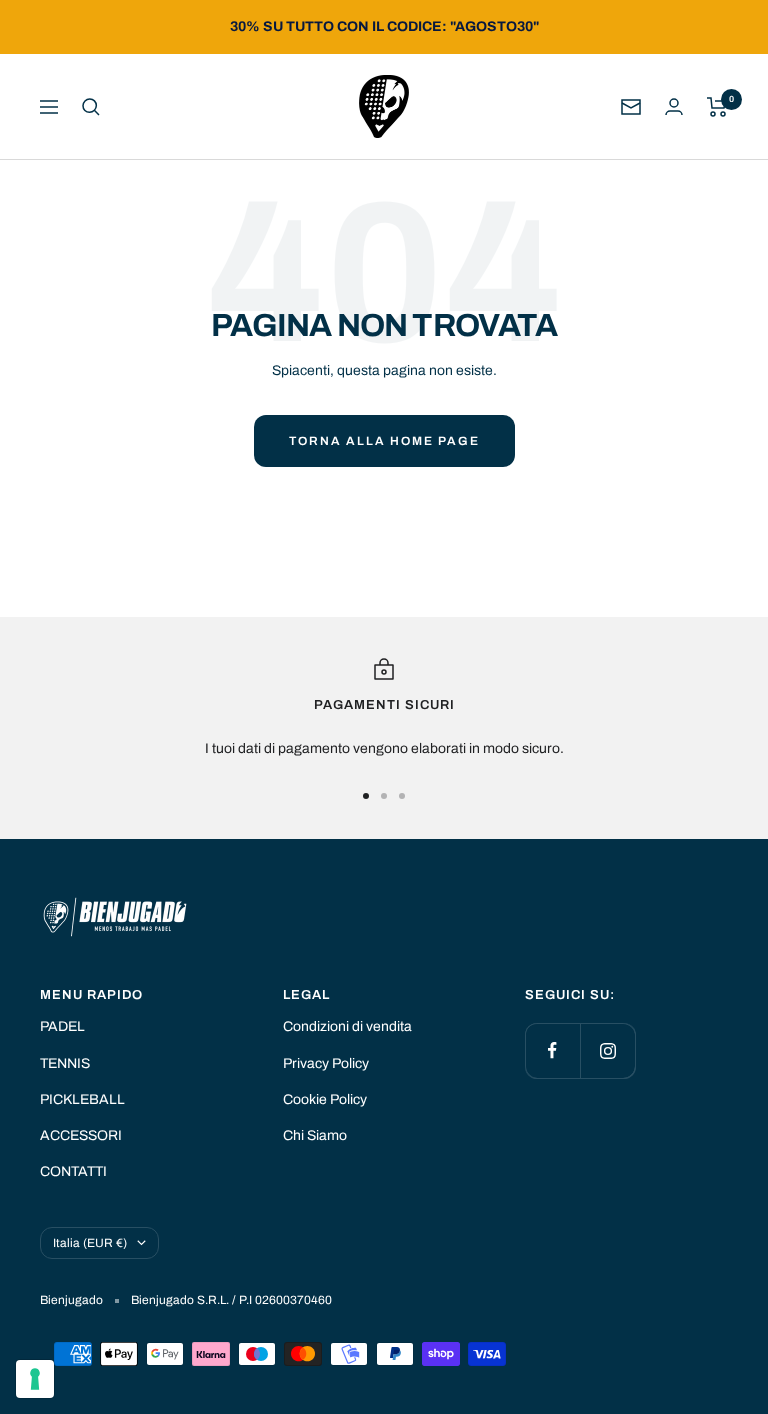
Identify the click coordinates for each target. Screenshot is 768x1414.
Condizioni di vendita (347, 1026)
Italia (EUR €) (90, 1243)
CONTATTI (73, 1171)
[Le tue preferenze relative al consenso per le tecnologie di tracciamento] (35, 1379)
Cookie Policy (325, 1099)
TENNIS (65, 1063)
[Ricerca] (91, 107)
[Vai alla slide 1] (366, 796)
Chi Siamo (315, 1135)
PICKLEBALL (82, 1099)
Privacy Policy (326, 1063)
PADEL (62, 1026)
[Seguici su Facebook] (552, 1050)
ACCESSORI (81, 1135)
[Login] (674, 106)
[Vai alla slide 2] (384, 796)
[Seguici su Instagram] (607, 1050)
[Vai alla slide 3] (402, 796)
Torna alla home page (384, 441)
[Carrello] (717, 107)
